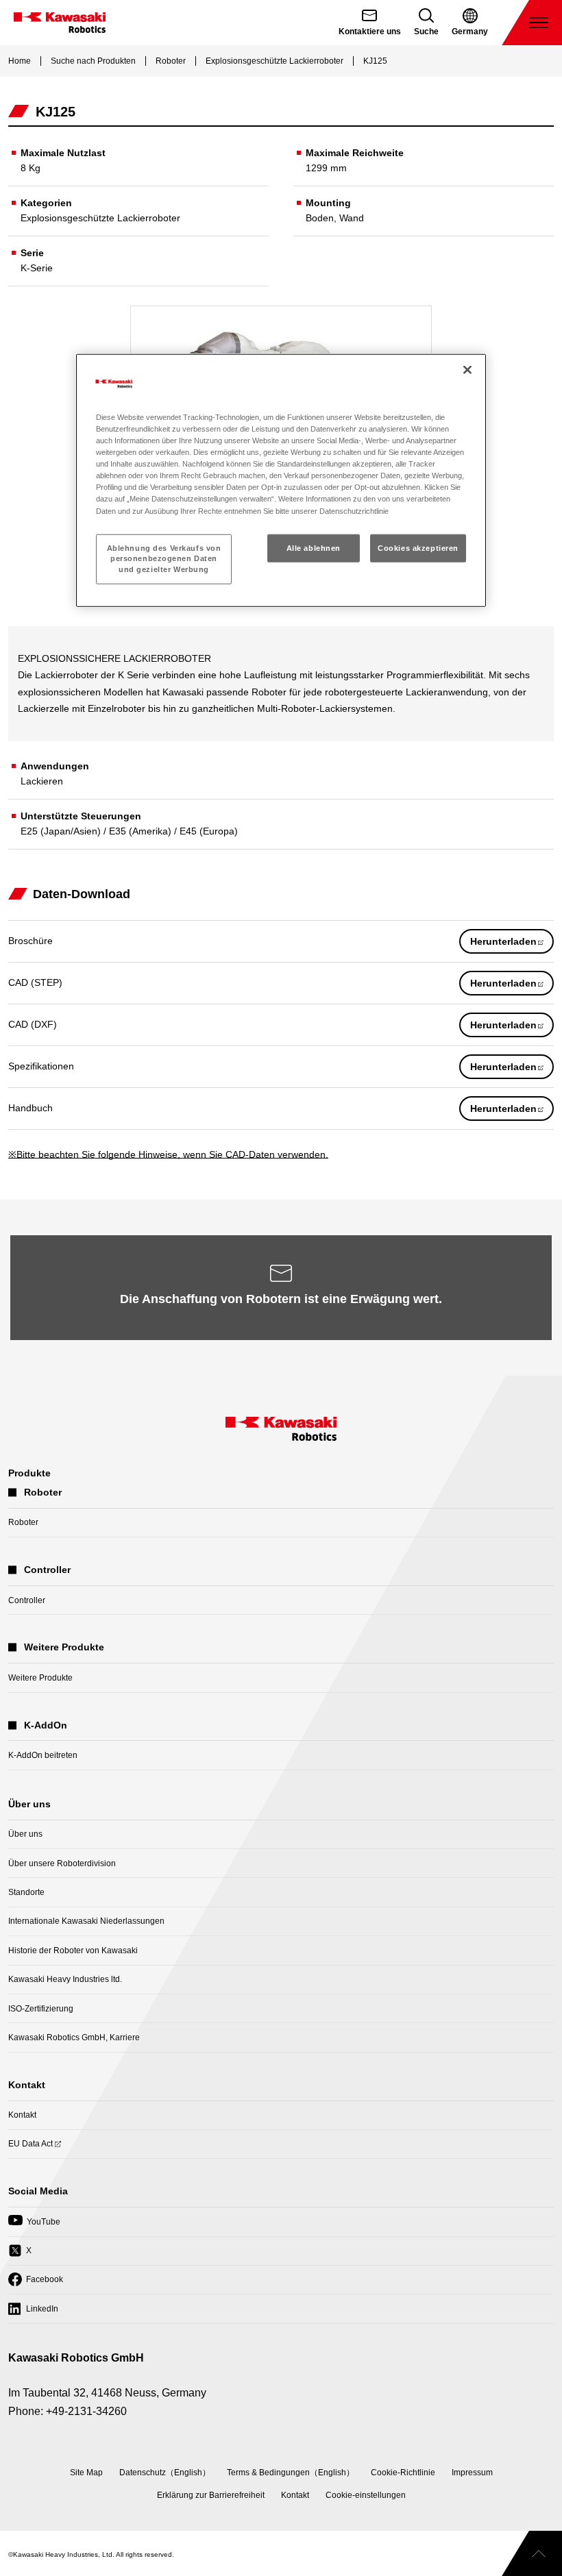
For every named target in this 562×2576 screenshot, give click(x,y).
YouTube (34, 2226)
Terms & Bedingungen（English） (291, 2473)
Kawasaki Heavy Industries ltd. (65, 1979)
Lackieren (42, 781)
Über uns (25, 1834)
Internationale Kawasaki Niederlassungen (86, 1921)
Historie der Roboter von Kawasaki (73, 1950)
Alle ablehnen (314, 547)
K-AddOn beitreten (43, 1755)
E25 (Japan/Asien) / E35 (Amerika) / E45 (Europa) (129, 831)
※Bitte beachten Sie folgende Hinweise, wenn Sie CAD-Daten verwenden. (168, 1154)
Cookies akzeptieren (418, 547)
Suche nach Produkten (93, 61)
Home (20, 61)
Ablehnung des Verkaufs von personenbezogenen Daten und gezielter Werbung (164, 558)
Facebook (36, 2284)
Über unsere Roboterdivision (62, 1863)
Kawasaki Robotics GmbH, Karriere (74, 2038)
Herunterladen (512, 944)
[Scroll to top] (532, 2553)
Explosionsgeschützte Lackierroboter (274, 61)
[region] (281, 481)
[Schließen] (467, 370)
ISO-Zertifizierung (41, 2009)
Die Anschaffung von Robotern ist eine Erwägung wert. (281, 1299)
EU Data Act (30, 2148)
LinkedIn (33, 2313)
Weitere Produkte (40, 1678)
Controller (27, 1600)
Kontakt (22, 2115)
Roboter (171, 61)
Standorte (26, 1892)
